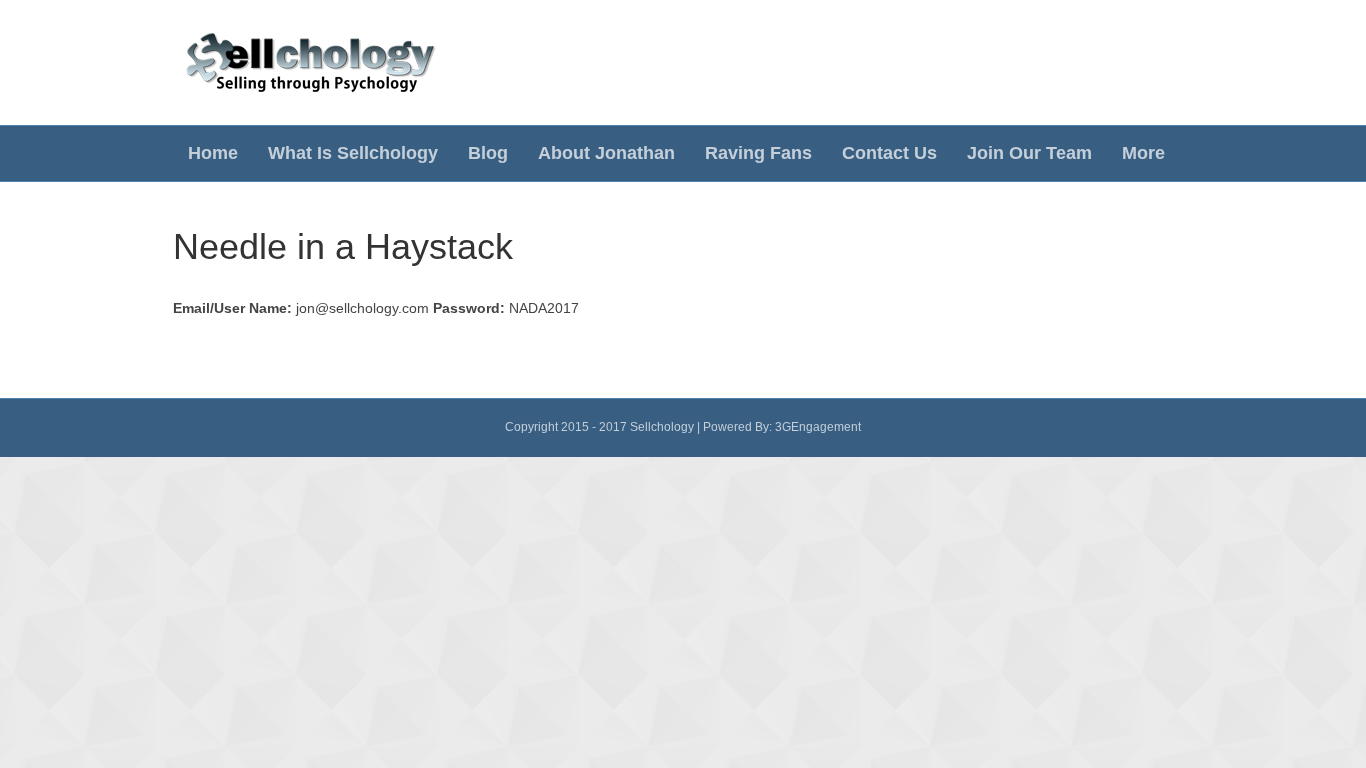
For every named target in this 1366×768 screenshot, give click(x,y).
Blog (488, 153)
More (1143, 153)
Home (213, 153)
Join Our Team (1029, 153)
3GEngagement (818, 427)
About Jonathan (606, 153)
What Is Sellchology (353, 153)
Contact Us (889, 153)
